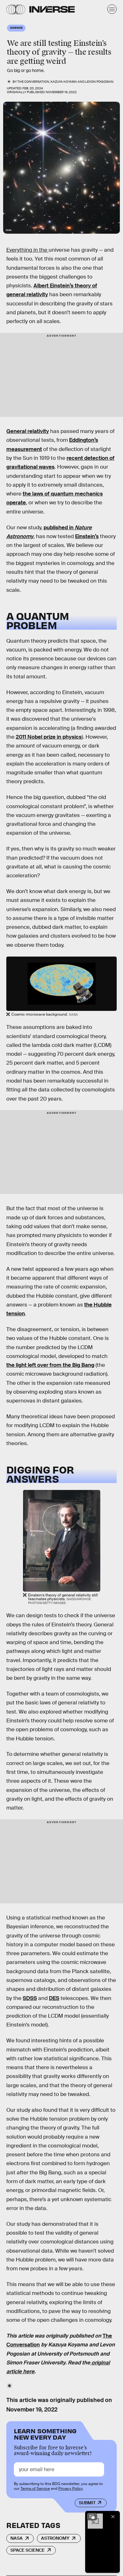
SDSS (30, 1998)
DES (54, 1998)
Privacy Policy (71, 2489)
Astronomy (55, 2538)
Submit (87, 2503)
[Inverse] (52, 9)
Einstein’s (87, 536)
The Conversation (33, 82)
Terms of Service (35, 2489)
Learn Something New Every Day (45, 2433)
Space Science (28, 2550)
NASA (17, 2538)
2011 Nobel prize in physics (49, 737)
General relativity (28, 431)
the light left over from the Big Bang (50, 1365)
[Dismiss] (113, 2517)
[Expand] (92, 2517)
